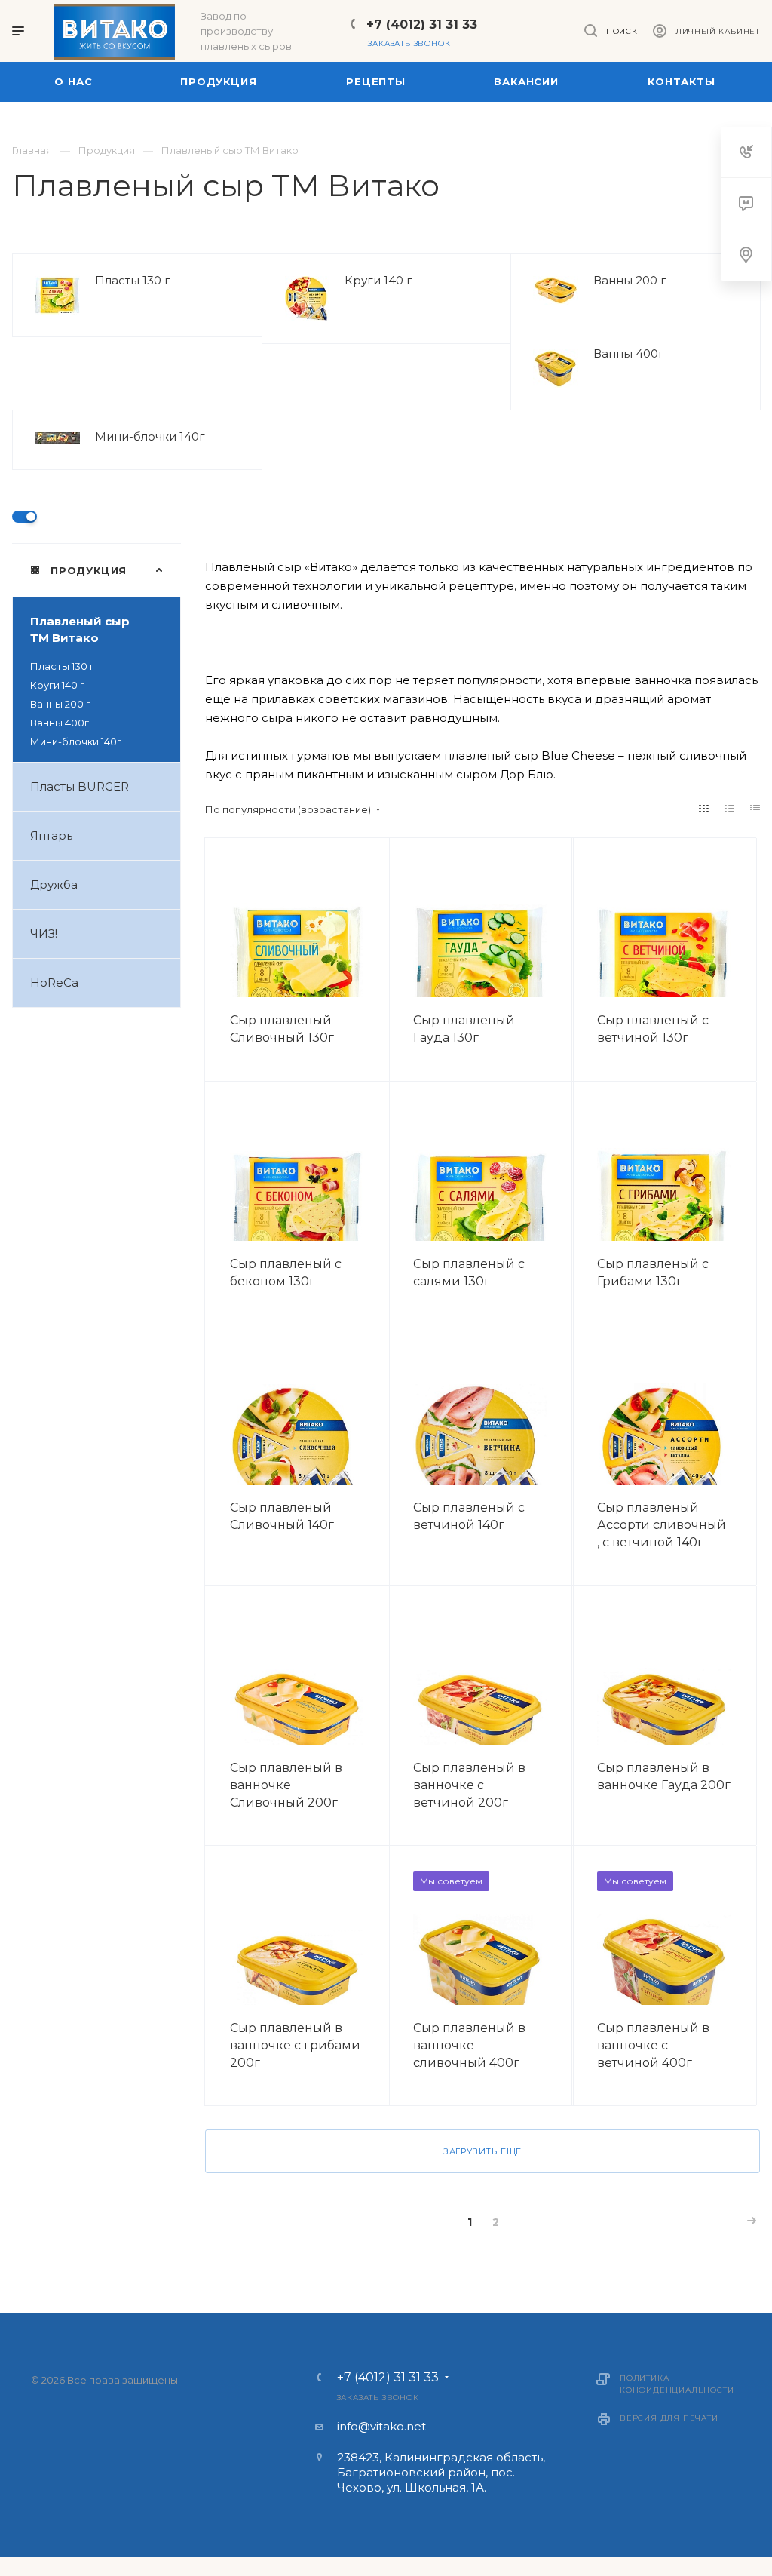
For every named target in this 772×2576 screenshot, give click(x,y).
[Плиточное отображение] (704, 809)
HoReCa (54, 983)
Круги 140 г (378, 280)
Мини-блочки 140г (150, 436)
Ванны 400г (629, 353)
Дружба (54, 884)
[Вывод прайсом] (755, 809)
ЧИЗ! (44, 933)
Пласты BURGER (80, 786)
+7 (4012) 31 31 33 (422, 25)
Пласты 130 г (133, 280)
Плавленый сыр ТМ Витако (80, 629)
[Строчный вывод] (730, 809)
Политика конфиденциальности (677, 2384)
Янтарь (51, 835)
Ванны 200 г (630, 280)
